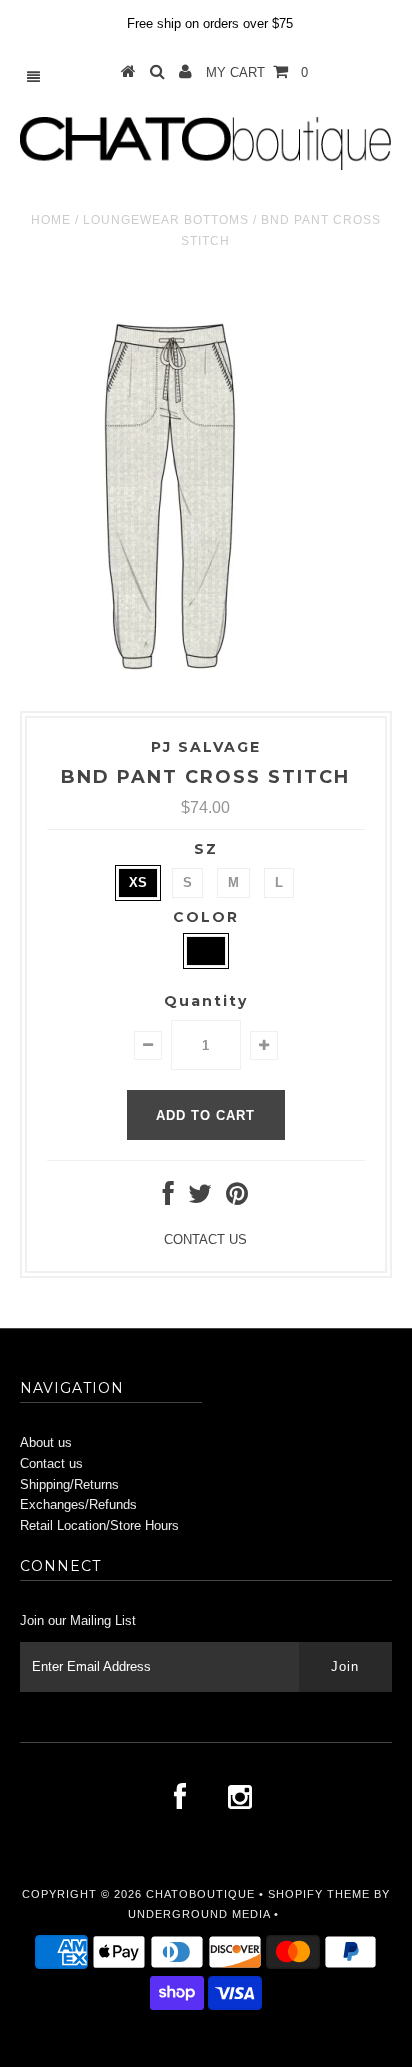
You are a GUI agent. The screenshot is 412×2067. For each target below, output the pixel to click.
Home (51, 220)
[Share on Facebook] (168, 1198)
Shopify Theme (319, 1894)
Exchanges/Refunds (78, 1504)
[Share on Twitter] (200, 1198)
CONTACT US (205, 1239)
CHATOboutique (200, 1894)
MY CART (257, 72)
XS (138, 882)
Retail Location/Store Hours (99, 1525)
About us (46, 1442)
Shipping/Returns (69, 1484)
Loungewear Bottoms (166, 220)
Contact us (51, 1463)
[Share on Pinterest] (237, 1198)
